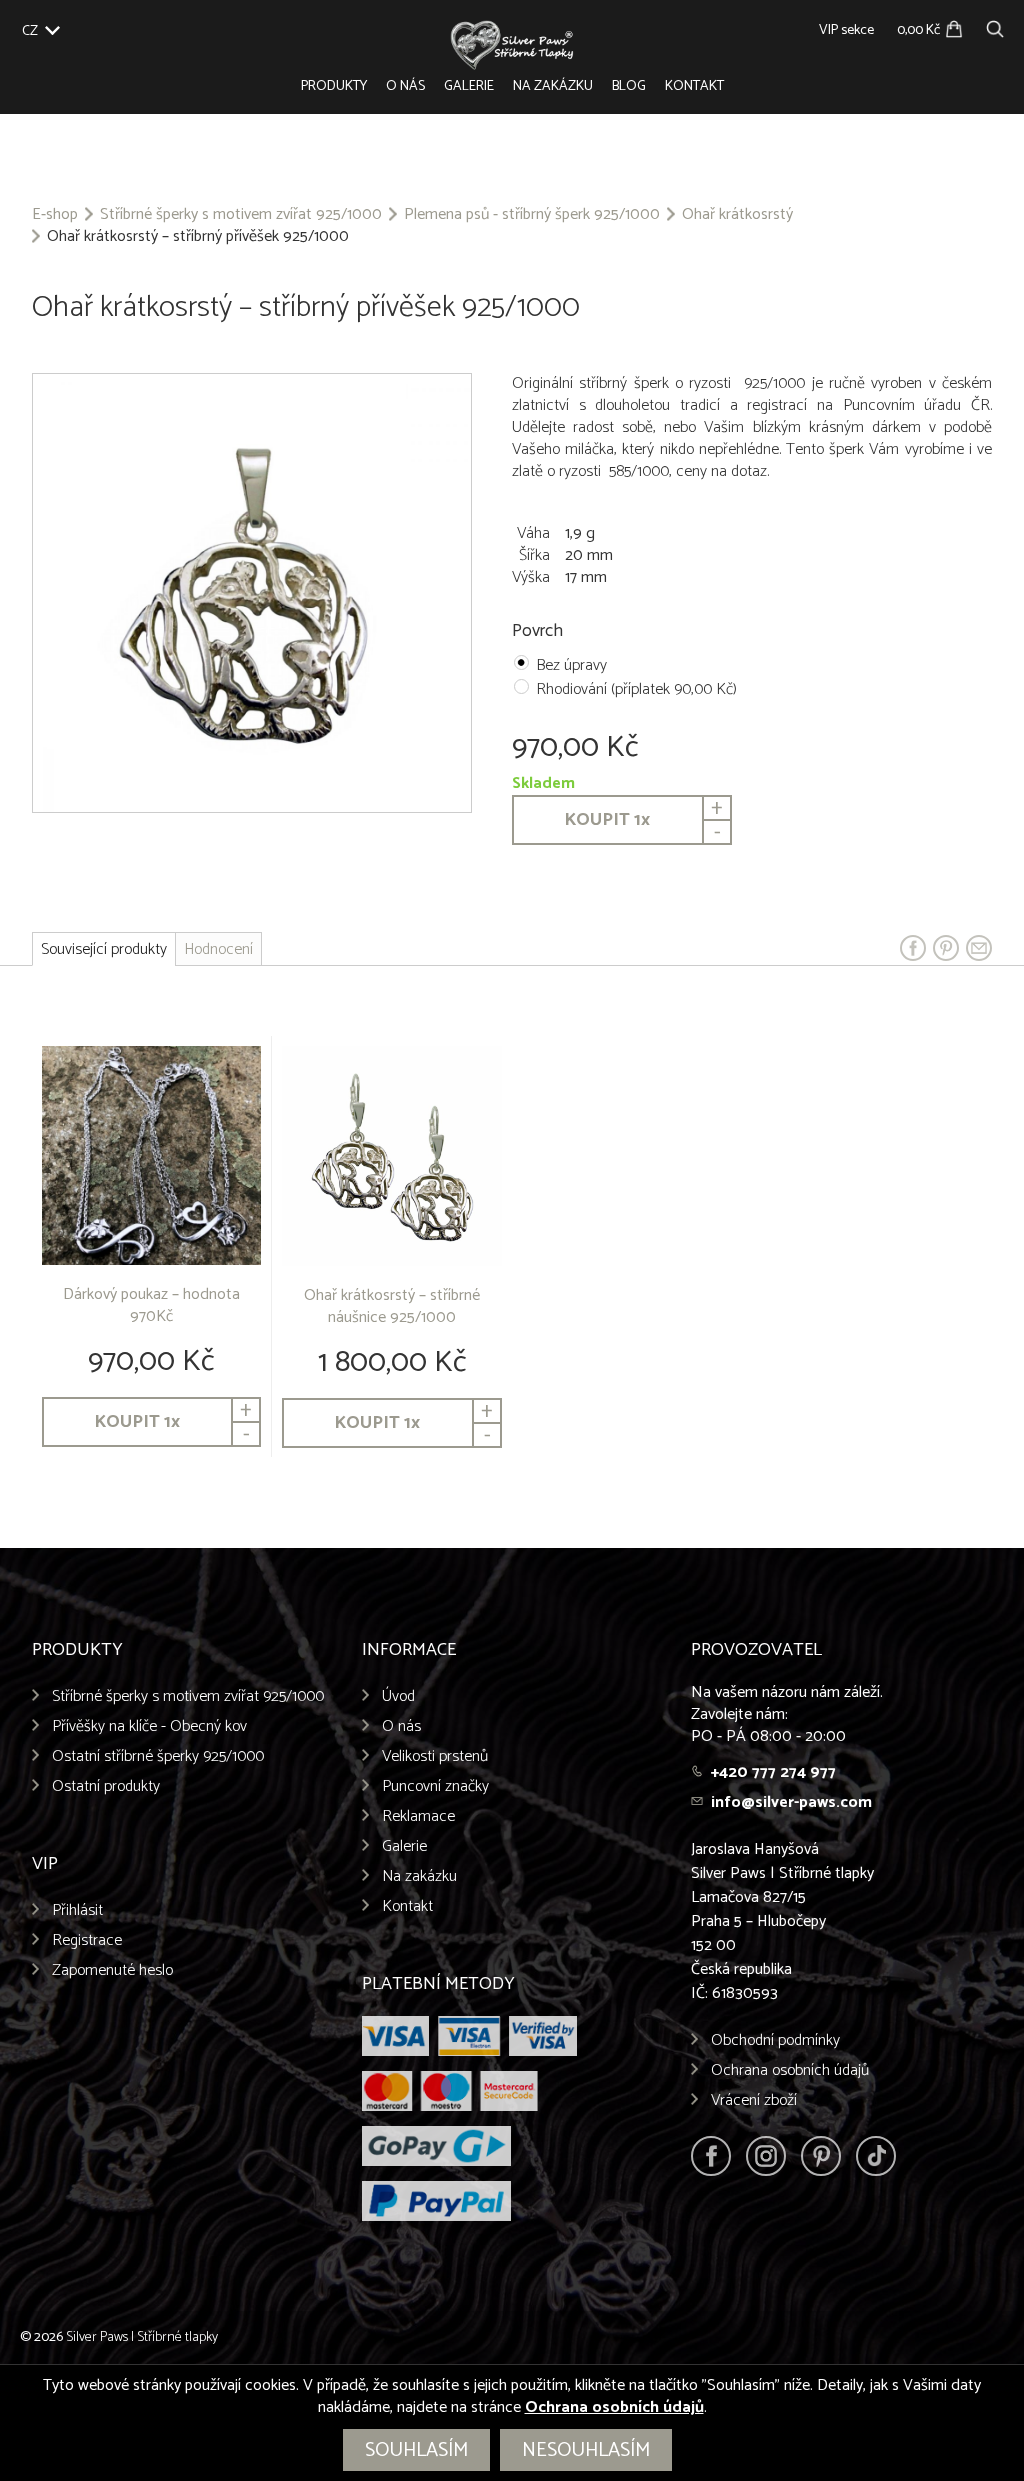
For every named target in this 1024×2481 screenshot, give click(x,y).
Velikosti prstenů (435, 1756)
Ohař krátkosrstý (737, 215)
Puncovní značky (435, 1786)
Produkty (334, 86)
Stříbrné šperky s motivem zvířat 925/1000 (241, 215)
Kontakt (694, 86)
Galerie (469, 86)
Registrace (87, 1940)
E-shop (55, 215)
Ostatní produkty (106, 1786)
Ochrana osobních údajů (790, 2070)
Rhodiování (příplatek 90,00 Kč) (636, 689)
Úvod (398, 1696)
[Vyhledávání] (995, 26)
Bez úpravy (571, 665)
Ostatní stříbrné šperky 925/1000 (158, 1756)
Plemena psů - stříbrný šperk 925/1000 (532, 215)
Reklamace (418, 1816)
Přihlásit (77, 1910)
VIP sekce (846, 30)
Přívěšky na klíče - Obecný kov (149, 1726)
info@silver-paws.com (791, 1802)
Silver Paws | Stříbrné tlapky (142, 2337)
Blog (629, 86)
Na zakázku (553, 86)
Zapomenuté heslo (112, 1970)
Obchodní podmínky (775, 2040)
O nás (405, 86)
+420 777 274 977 (773, 1772)
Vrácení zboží (754, 2100)
